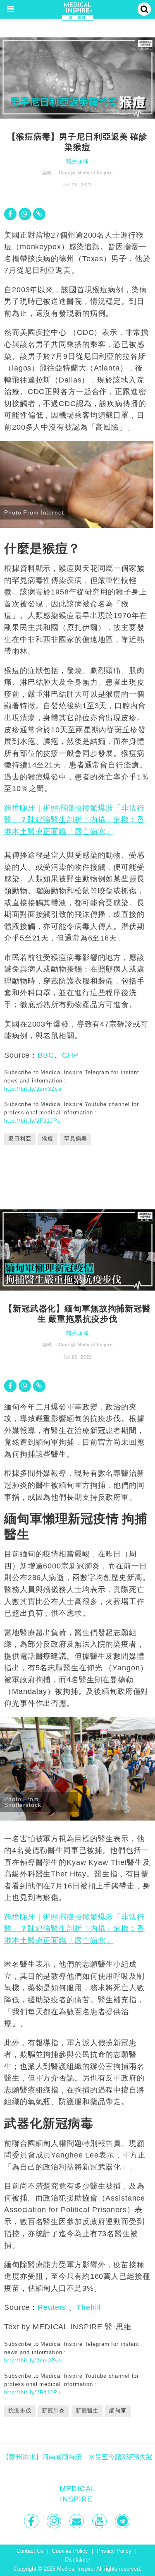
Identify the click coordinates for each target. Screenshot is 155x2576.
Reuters (52, 2307)
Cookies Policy (70, 2551)
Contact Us (30, 2551)
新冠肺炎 (53, 2411)
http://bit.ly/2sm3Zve (33, 1089)
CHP (70, 1055)
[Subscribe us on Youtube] (100, 2521)
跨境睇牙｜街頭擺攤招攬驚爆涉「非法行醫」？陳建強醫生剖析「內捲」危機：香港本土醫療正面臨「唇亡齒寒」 (74, 820)
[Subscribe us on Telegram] (123, 2521)
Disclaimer (77, 2560)
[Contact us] (77, 2521)
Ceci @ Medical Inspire (86, 173)
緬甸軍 (118, 2411)
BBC (46, 1055)
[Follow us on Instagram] (55, 2521)
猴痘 (48, 1139)
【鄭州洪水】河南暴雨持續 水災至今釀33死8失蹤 (77, 2457)
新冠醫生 (87, 2411)
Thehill (89, 2307)
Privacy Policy (114, 2551)
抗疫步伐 (20, 2411)
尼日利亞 (20, 1139)
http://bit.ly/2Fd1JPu (32, 1121)
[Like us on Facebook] (32, 2521)
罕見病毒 (76, 1139)
